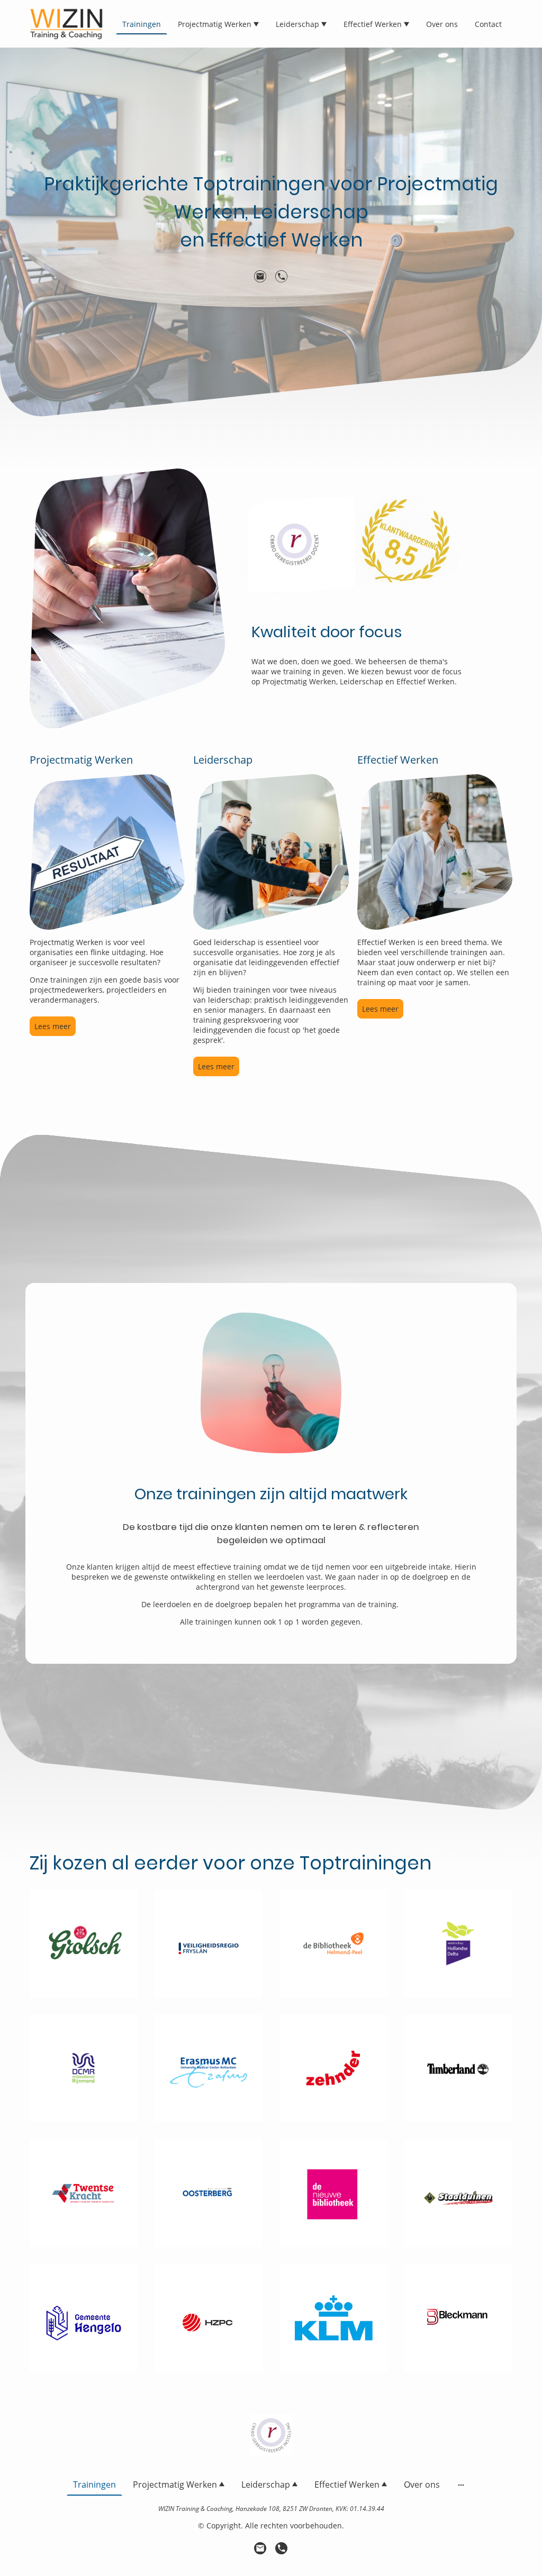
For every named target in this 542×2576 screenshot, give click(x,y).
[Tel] (282, 277)
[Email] (260, 277)
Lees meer (53, 1026)
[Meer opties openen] (461, 2485)
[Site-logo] (66, 24)
